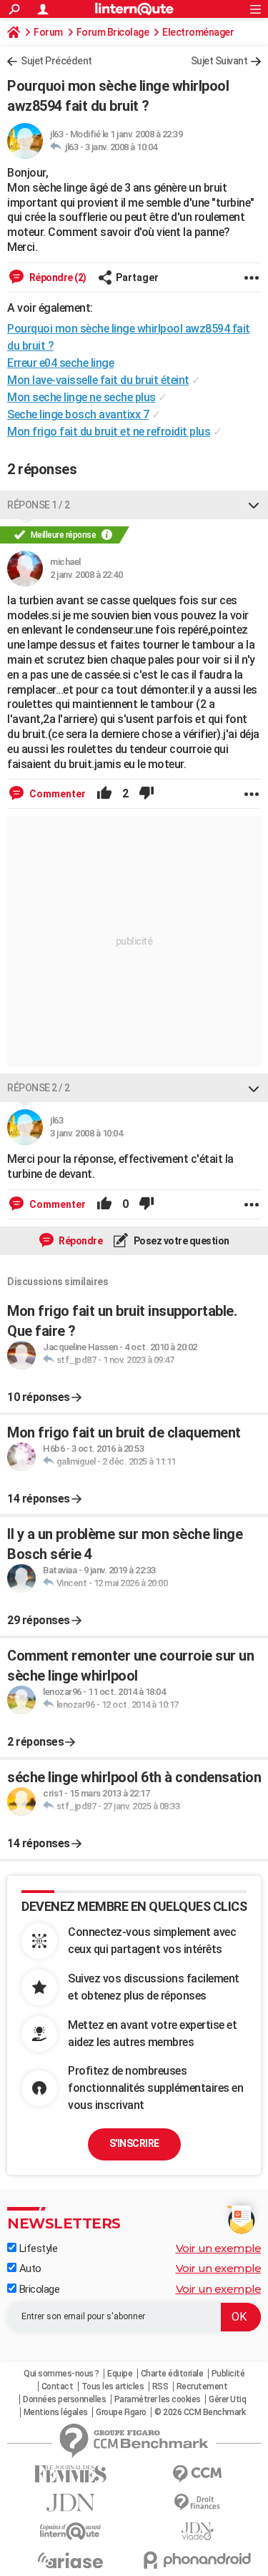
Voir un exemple (219, 2248)
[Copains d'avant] (71, 2531)
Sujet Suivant (219, 61)
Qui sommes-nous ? (61, 2374)
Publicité (228, 2374)
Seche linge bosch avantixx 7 (78, 414)
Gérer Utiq (227, 2399)
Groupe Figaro (121, 2412)
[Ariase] (71, 2560)
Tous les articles (113, 2386)
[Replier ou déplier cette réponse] (254, 505)
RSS (160, 2386)
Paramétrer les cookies (158, 2399)
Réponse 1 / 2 (39, 505)
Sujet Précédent (56, 61)
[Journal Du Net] (71, 2503)
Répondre (80, 1241)
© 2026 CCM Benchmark (200, 2412)
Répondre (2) (57, 277)
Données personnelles (64, 2399)
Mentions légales (56, 2412)
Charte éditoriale (172, 2374)
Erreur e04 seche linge (60, 363)
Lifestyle (37, 2248)
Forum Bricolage (113, 32)
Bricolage (38, 2289)
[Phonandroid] (198, 2560)
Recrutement (202, 2386)
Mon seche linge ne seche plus (81, 397)
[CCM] (198, 2474)
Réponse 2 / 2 (39, 1088)
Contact (58, 2386)
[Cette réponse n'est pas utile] (147, 794)
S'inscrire (134, 2143)
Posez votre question (180, 1241)
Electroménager (198, 32)
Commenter (56, 794)
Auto (29, 2268)
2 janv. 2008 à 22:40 (86, 575)
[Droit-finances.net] (198, 2503)
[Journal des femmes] (71, 2474)
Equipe (120, 2374)
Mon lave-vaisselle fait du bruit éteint (98, 380)
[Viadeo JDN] (198, 2531)
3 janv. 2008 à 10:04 (121, 147)
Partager (137, 277)
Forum (48, 32)
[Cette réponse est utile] (104, 794)
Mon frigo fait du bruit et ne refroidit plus (109, 432)
